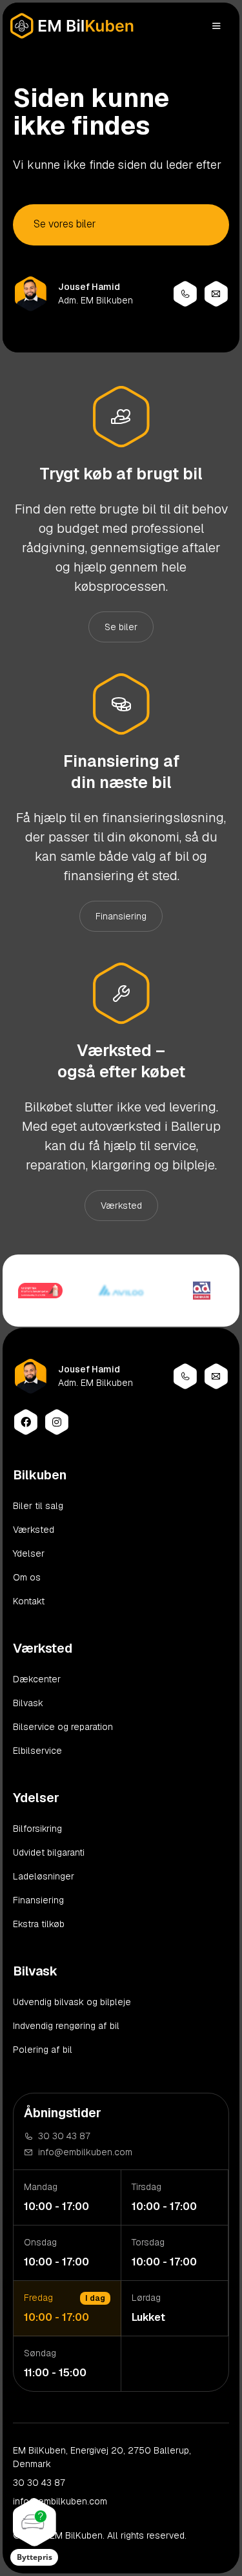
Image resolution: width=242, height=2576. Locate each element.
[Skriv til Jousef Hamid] (216, 294)
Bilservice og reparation (63, 1727)
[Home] (72, 26)
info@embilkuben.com (60, 2501)
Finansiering (121, 916)
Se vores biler (65, 224)
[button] (34, 2532)
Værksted (121, 1206)
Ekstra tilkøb (39, 1924)
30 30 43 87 (39, 2483)
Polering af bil (43, 2050)
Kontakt (29, 1601)
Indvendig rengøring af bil (66, 2026)
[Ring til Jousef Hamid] (185, 294)
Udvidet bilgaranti (49, 1852)
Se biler (121, 627)
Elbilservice (37, 1751)
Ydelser (29, 1553)
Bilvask (28, 1703)
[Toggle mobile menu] (216, 26)
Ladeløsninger (44, 1876)
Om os (27, 1577)
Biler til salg (38, 1506)
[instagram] (57, 1422)
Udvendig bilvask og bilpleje (72, 2002)
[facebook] (26, 1422)
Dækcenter (37, 1679)
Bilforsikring (37, 1829)
